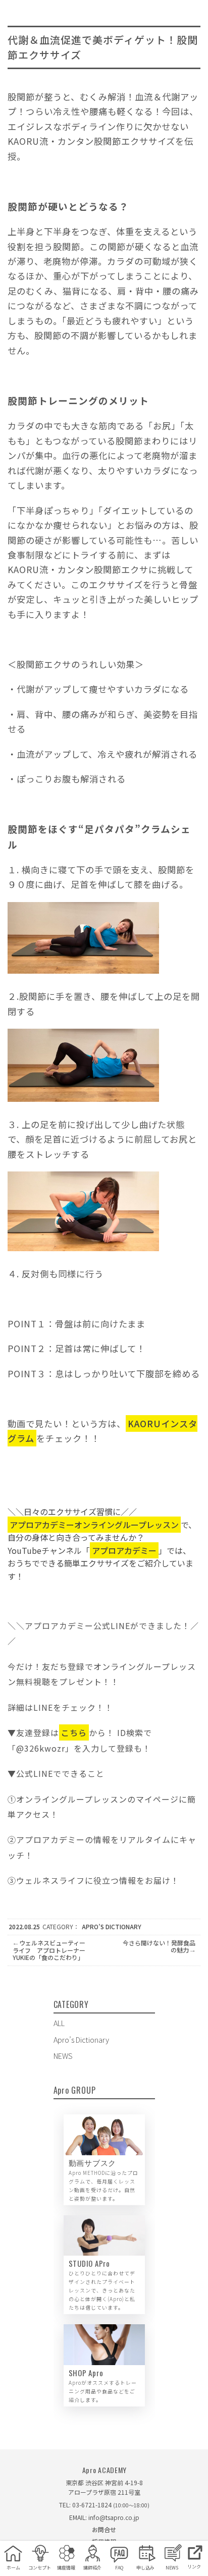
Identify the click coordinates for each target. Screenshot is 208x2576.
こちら (74, 1732)
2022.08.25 (24, 1926)
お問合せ (104, 2529)
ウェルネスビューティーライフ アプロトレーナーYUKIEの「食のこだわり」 (49, 1950)
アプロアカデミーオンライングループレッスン (94, 1525)
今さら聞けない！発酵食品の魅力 (159, 1946)
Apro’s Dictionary (112, 1926)
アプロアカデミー (124, 1550)
